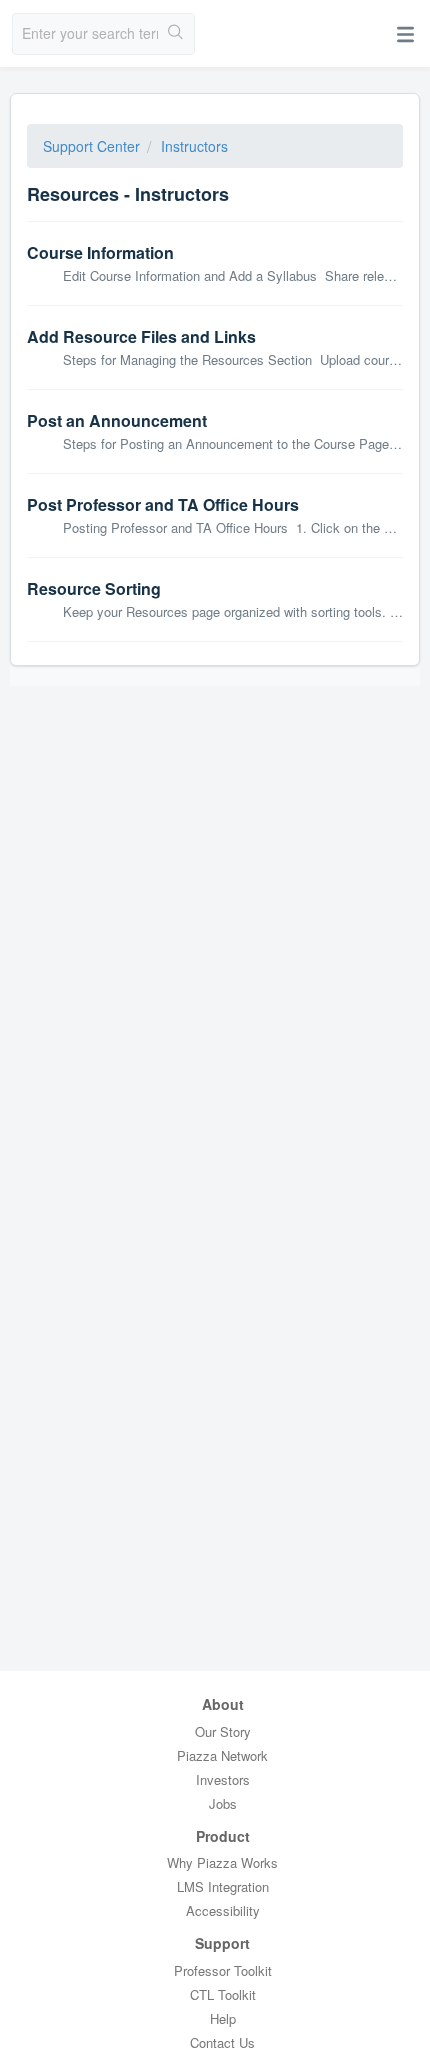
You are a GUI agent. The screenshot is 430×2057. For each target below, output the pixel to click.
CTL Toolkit (223, 1994)
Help (223, 2018)
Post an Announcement (117, 420)
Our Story (223, 1731)
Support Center (91, 146)
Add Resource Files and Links (141, 336)
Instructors (194, 146)
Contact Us (222, 2042)
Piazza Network (222, 1755)
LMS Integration (223, 1886)
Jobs (223, 1803)
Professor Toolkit (223, 1970)
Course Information (100, 252)
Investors (223, 1779)
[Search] (176, 34)
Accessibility (223, 1910)
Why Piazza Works (222, 1862)
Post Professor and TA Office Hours (163, 504)
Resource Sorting (94, 588)
